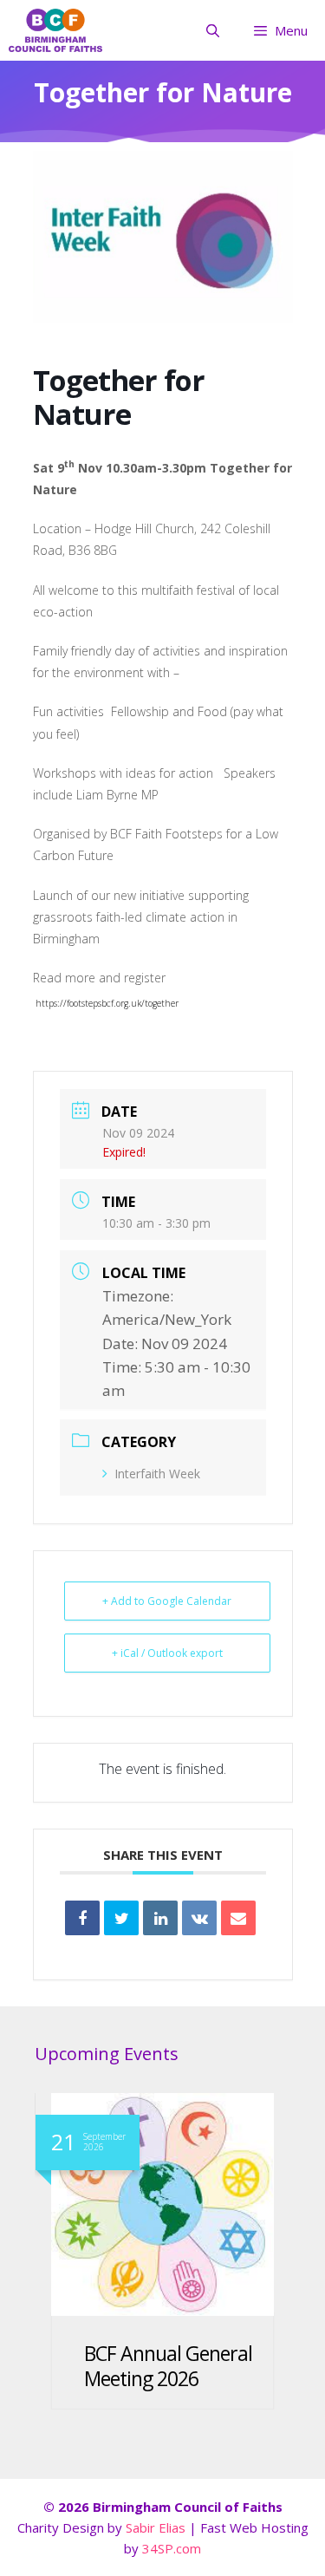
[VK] (199, 1918)
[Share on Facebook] (82, 1918)
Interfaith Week (157, 1474)
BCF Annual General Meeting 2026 (168, 2366)
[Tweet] (121, 1918)
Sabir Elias (157, 2527)
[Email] (238, 1918)
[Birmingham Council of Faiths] (55, 30)
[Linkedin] (160, 1918)
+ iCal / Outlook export (167, 1653)
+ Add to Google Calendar (167, 1601)
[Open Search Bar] (212, 30)
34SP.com (172, 2548)
